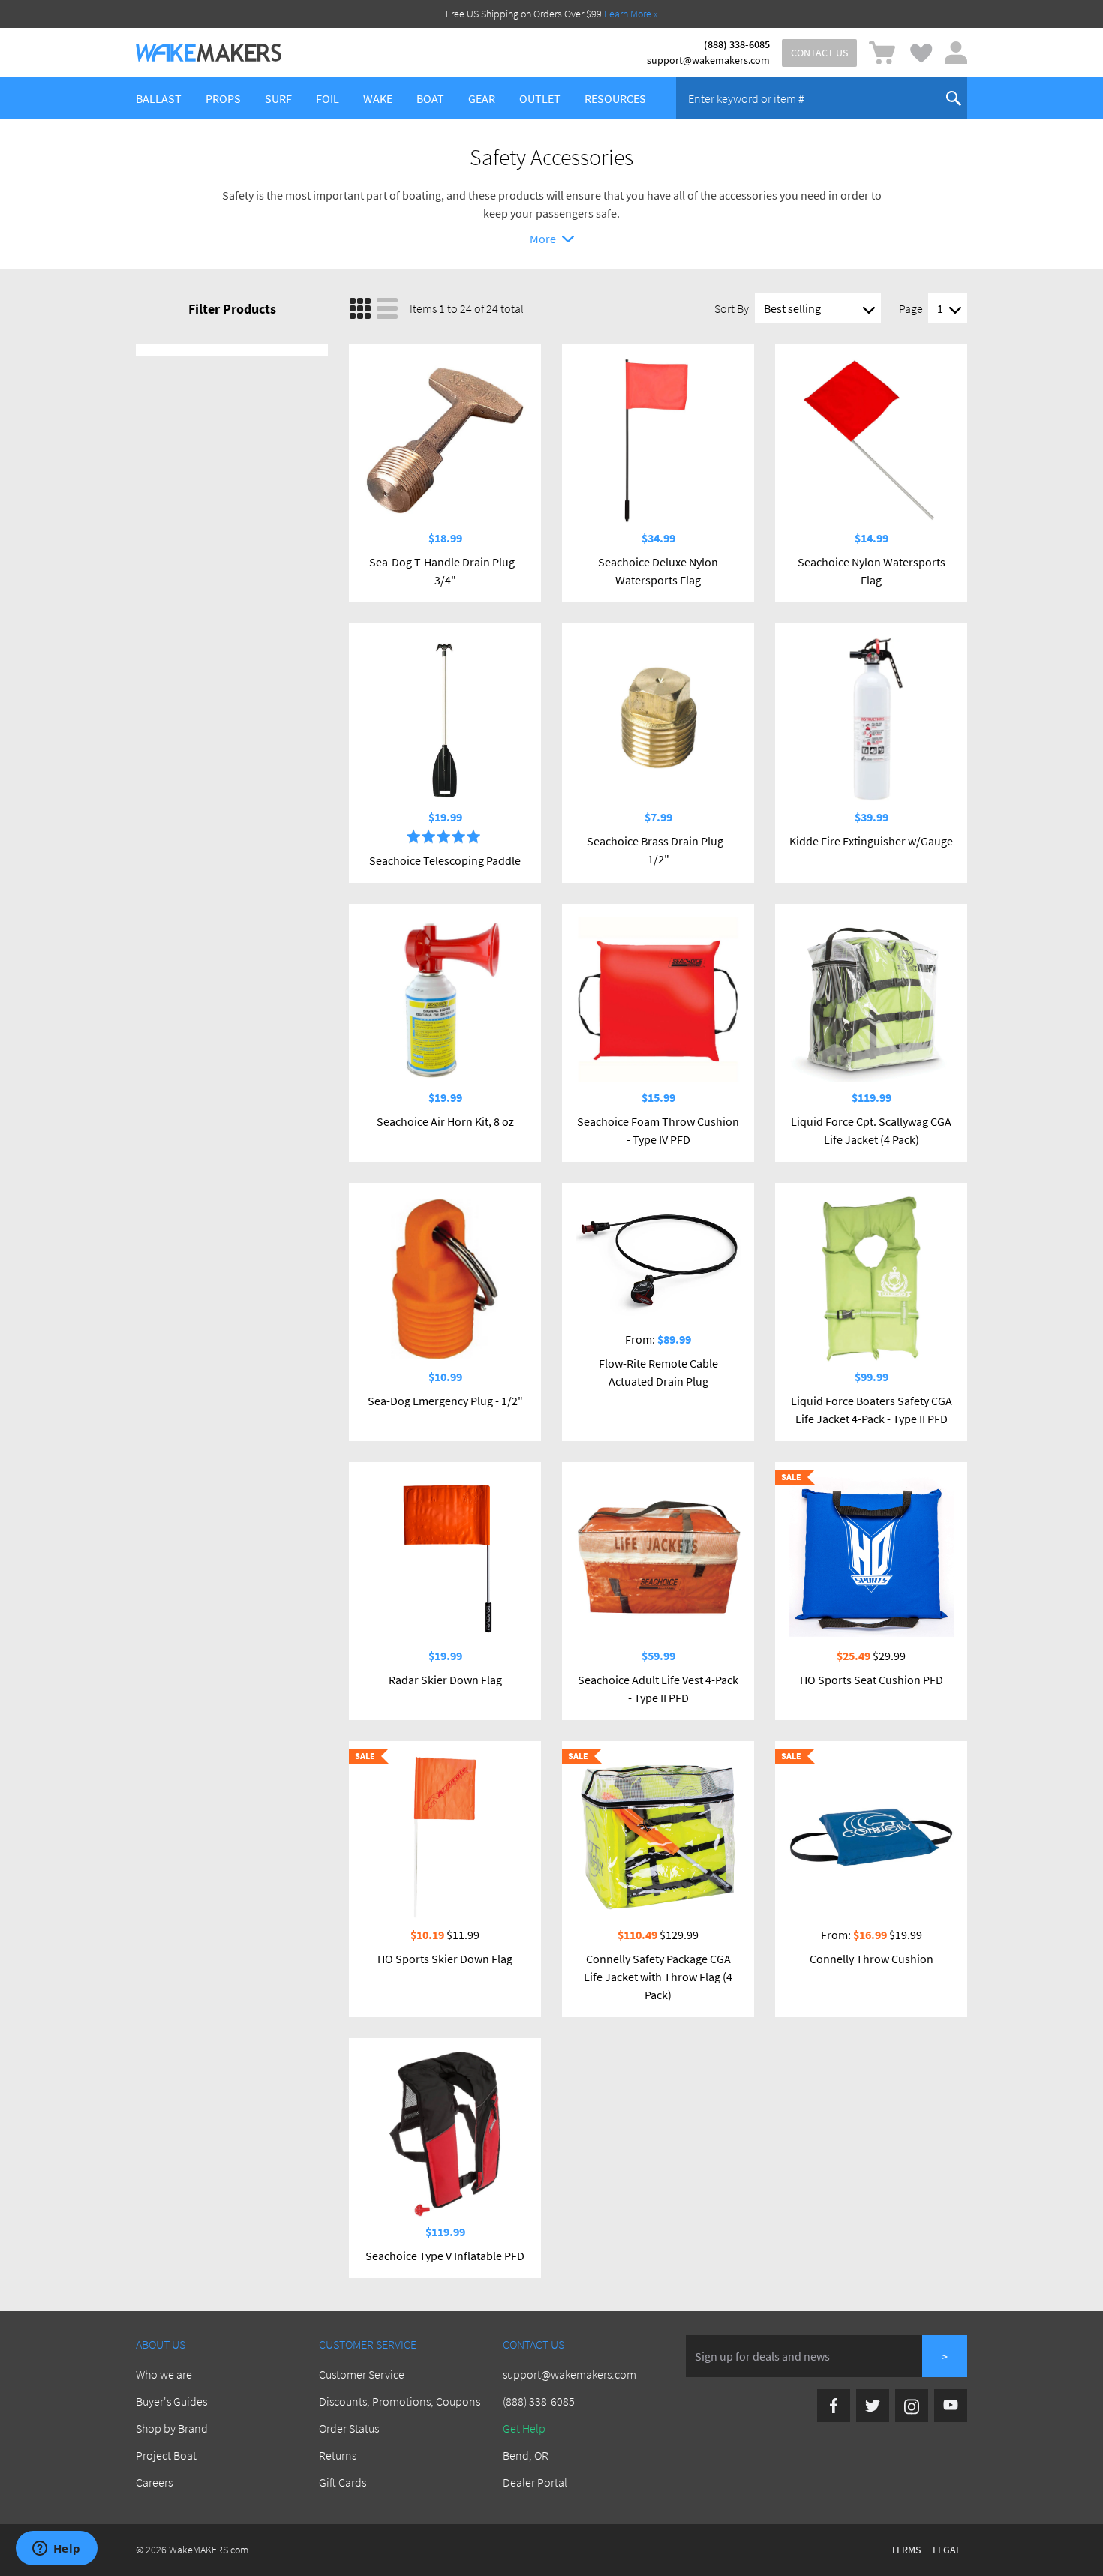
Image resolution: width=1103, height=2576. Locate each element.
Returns (338, 2455)
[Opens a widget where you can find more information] (56, 2550)
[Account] (956, 53)
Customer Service (362, 2374)
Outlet (540, 98)
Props (223, 98)
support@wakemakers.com (708, 60)
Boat (430, 98)
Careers (154, 2482)
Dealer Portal (535, 2482)
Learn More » (631, 14)
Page (911, 308)
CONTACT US (819, 53)
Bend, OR (526, 2455)
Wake (378, 98)
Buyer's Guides (171, 2401)
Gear (482, 98)
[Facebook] (834, 2406)
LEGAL (947, 2550)
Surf (278, 98)
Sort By (732, 308)
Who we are (164, 2374)
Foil (328, 98)
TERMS (906, 2550)
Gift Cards (343, 2482)
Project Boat (166, 2455)
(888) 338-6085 (737, 44)
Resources (615, 98)
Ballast (159, 98)
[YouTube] (951, 2406)
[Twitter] (873, 2406)
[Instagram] (912, 2406)
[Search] (954, 98)
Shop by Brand (172, 2428)
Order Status (349, 2428)
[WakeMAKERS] (209, 53)
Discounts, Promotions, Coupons (400, 2401)
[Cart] (882, 53)
